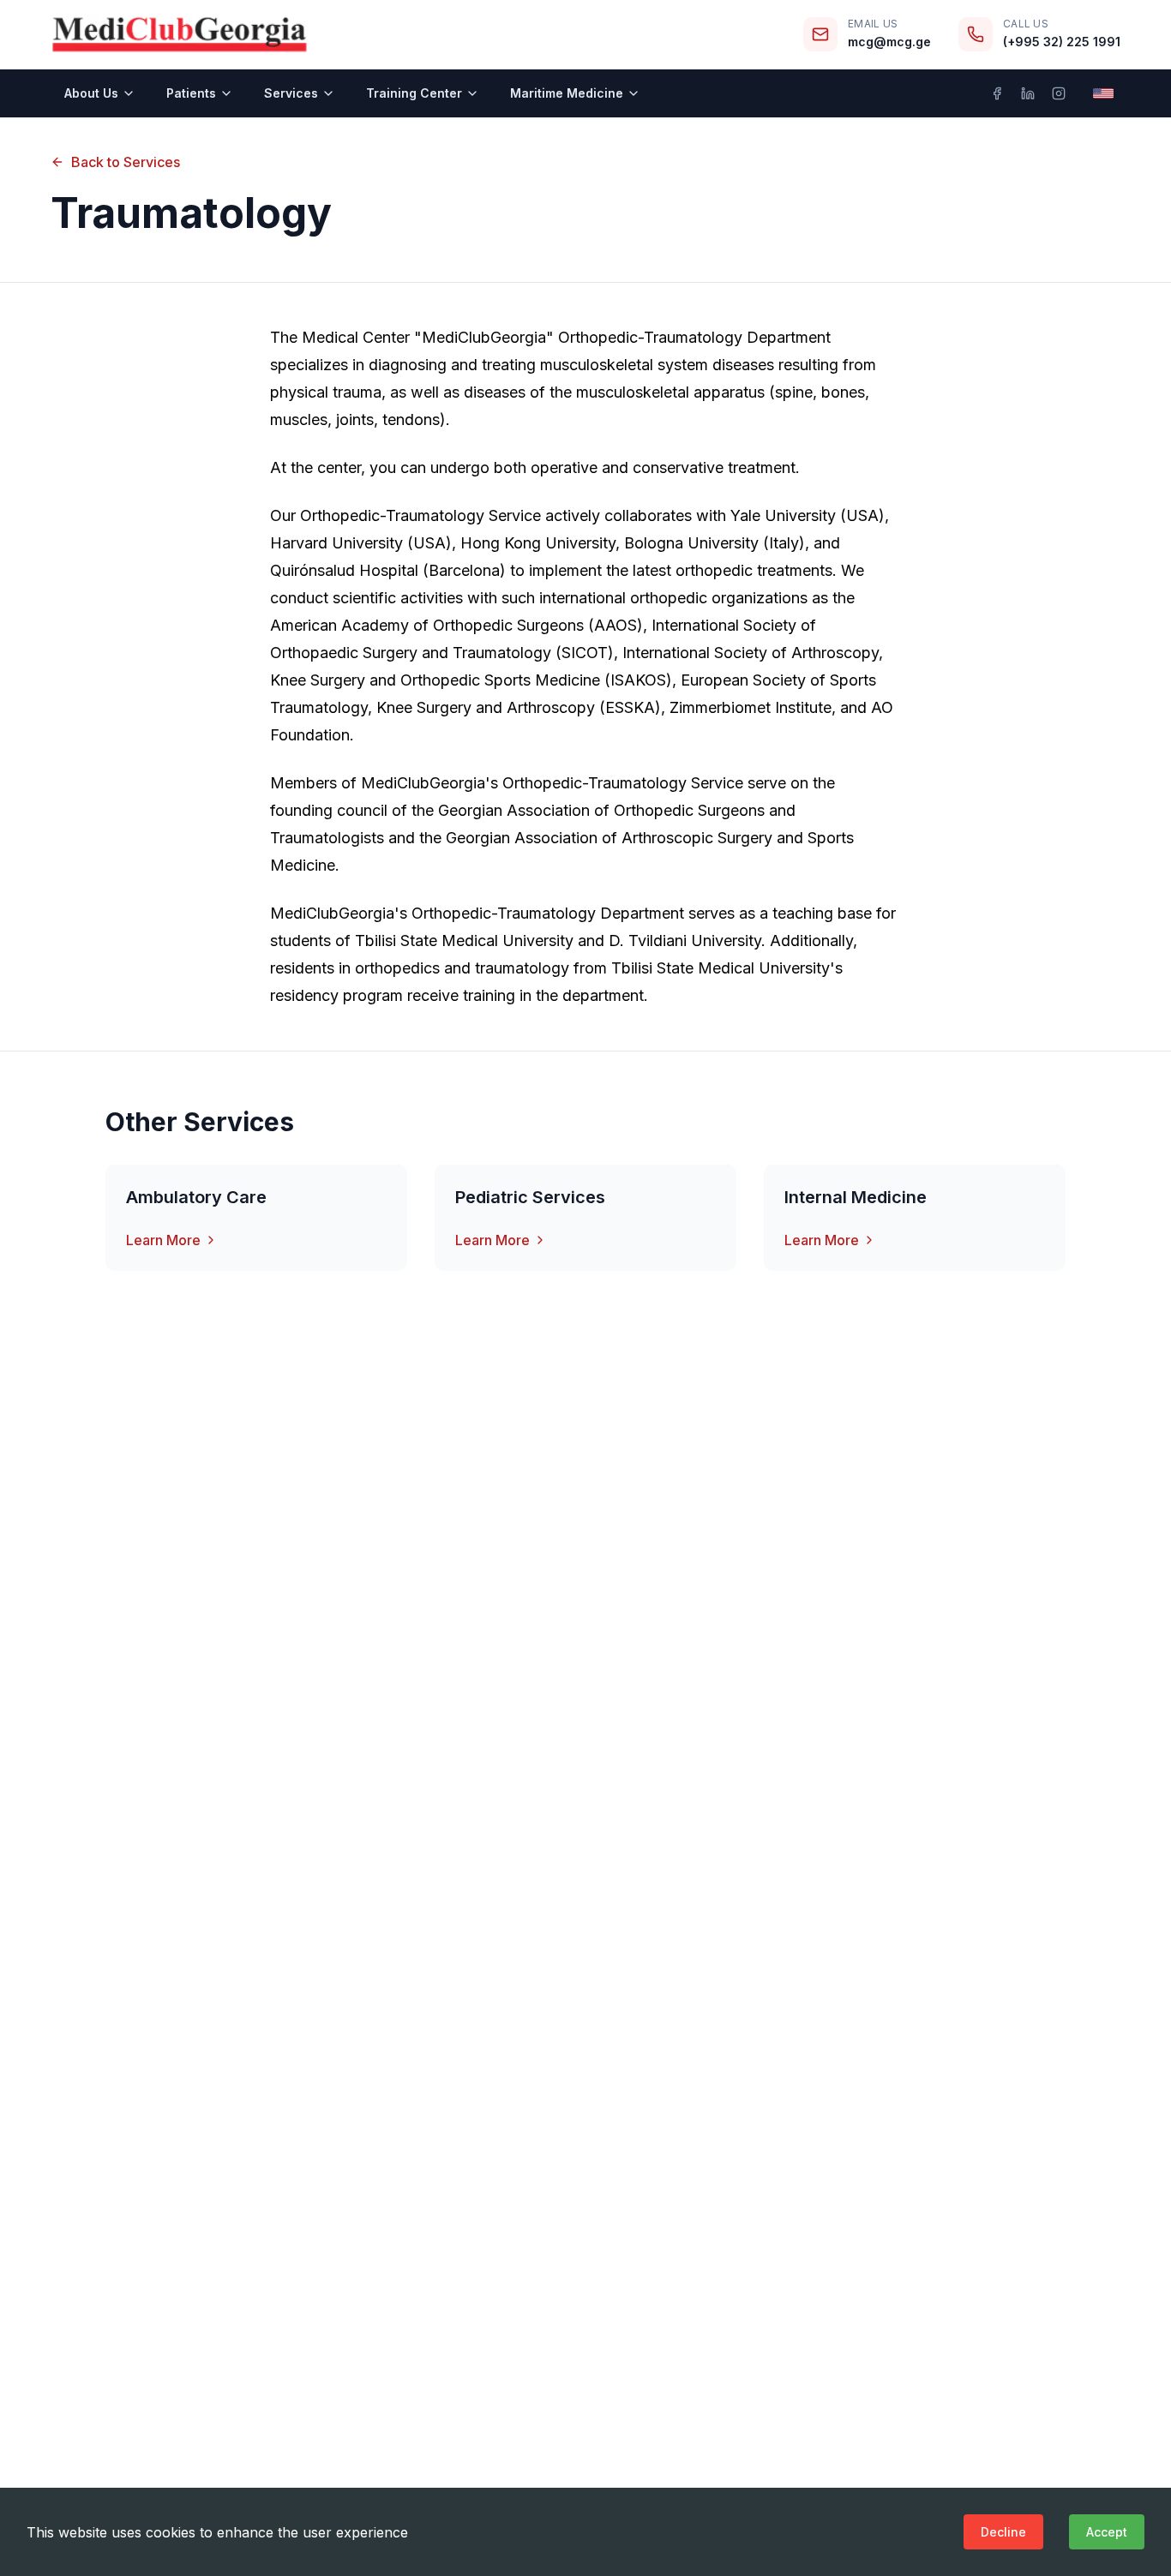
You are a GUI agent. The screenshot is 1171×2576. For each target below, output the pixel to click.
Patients (191, 93)
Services (291, 93)
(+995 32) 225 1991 (1062, 42)
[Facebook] (997, 93)
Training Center (414, 93)
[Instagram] (1059, 93)
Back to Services (126, 162)
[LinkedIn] (1028, 93)
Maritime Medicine (567, 93)
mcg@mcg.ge (889, 42)
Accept (1107, 2532)
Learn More (163, 1240)
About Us (91, 93)
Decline (1003, 2532)
